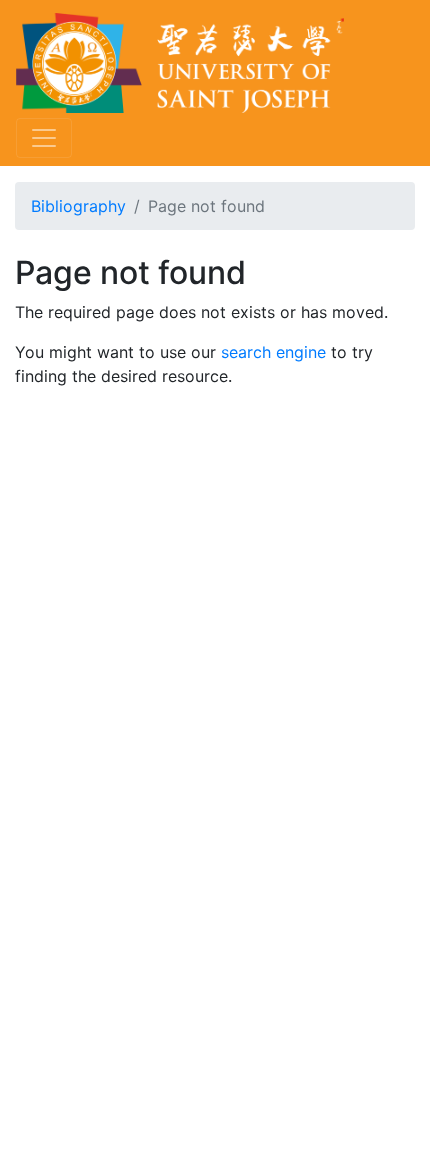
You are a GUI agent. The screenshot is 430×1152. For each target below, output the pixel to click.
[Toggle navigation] (44, 138)
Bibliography (78, 206)
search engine (273, 352)
